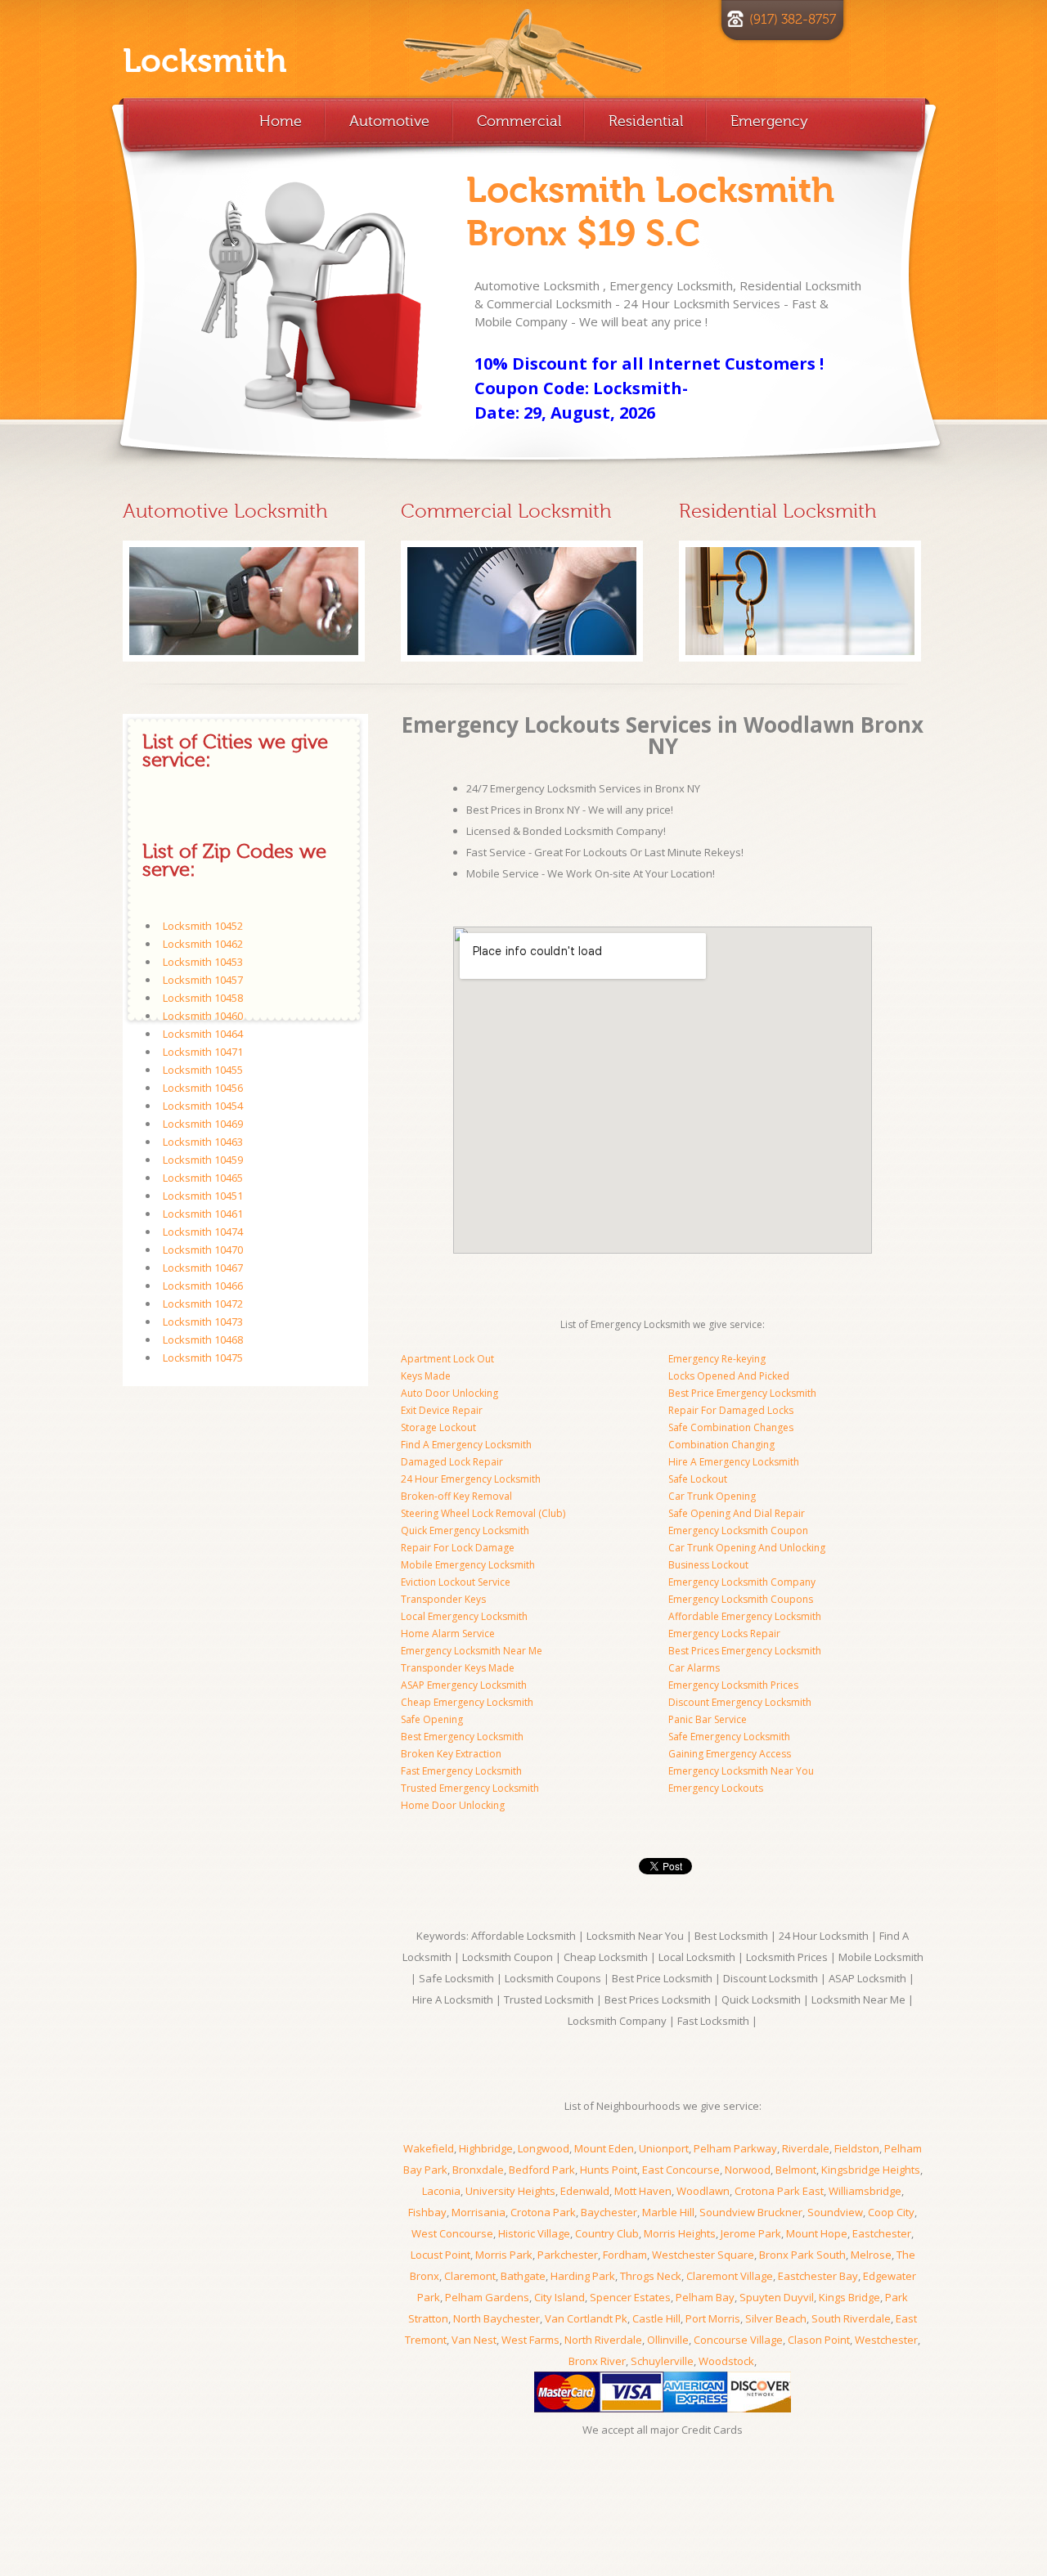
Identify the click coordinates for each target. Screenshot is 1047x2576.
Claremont (470, 2276)
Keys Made (426, 1376)
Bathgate (523, 2276)
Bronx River (597, 2361)
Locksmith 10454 (203, 1106)
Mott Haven (643, 2191)
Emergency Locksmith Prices (733, 1685)
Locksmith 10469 (203, 1124)
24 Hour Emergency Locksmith (471, 1479)
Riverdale (806, 2148)
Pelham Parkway (735, 2148)
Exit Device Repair (442, 1410)
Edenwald (585, 2191)
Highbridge (486, 2148)
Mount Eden (604, 2148)
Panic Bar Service (708, 1719)
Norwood (748, 2170)
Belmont (796, 2170)
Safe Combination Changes (731, 1427)
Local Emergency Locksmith (464, 1616)
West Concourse (452, 2233)
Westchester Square (703, 2255)
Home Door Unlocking (453, 1805)
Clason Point (819, 2340)
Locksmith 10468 (203, 1340)
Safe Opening (432, 1719)
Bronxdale (478, 2170)
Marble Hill (668, 2212)
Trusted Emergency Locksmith (470, 1788)
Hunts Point (609, 2170)
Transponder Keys (443, 1599)
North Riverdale (603, 2340)
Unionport (664, 2148)
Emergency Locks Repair (724, 1634)
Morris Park (504, 2255)
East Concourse (681, 2170)
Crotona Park (543, 2212)
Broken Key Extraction (451, 1754)
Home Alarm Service (448, 1634)
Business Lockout (708, 1565)
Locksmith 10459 (203, 1160)
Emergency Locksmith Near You (741, 1771)
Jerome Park (751, 2233)
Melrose (871, 2255)
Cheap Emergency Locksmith (467, 1702)
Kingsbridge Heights (871, 2170)
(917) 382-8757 (793, 20)
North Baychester (497, 2318)
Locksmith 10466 (203, 1286)
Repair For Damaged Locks (731, 1410)
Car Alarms (694, 1668)
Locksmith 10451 (203, 1196)
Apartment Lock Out (447, 1359)
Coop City (891, 2212)
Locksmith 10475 (203, 1358)
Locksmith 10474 (203, 1232)
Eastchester (882, 2233)
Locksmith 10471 (203, 1052)
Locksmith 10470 (203, 1250)
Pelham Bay (705, 2297)
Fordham (625, 2255)
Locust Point (440, 2255)
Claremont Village (730, 2276)
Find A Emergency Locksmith (466, 1445)
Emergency (769, 121)
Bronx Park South (802, 2255)
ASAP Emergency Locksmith (464, 1685)
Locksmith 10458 (203, 998)
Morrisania (479, 2212)
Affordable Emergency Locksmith (745, 1616)
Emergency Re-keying (717, 1359)
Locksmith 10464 (203, 1034)
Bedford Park (542, 2170)
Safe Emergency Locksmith (729, 1737)
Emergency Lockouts (716, 1788)
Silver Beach (776, 2318)
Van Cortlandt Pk (586, 2318)
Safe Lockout (698, 1479)
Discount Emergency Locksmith (740, 1702)
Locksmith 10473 (203, 1322)
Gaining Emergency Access (730, 1754)
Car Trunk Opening (712, 1496)
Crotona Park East (779, 2191)
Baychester (609, 2212)
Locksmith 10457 (203, 980)
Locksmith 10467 (203, 1268)
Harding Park (583, 2276)
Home (281, 121)
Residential (646, 121)
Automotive (389, 121)
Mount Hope (817, 2233)
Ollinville (668, 2340)
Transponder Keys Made (458, 1668)
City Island (559, 2297)
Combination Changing (721, 1445)
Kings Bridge (849, 2297)
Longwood (544, 2148)
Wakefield (429, 2148)
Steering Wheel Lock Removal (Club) (483, 1513)
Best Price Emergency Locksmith (742, 1393)
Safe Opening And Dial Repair (737, 1513)
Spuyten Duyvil (777, 2297)
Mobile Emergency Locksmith (468, 1565)
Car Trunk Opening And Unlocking (747, 1548)
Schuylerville (662, 2361)
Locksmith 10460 (203, 1016)
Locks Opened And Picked (729, 1376)
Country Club (607, 2233)
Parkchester (568, 2255)
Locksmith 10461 (203, 1214)
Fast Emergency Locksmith (461, 1771)
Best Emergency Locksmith (462, 1737)
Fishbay (427, 2212)
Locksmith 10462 (203, 944)
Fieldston (857, 2148)
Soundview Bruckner (751, 2212)
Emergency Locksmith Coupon (738, 1530)
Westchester (886, 2340)
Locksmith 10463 (203, 1142)
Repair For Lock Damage (458, 1548)
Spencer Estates (630, 2297)
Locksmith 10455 (203, 1070)
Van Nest (474, 2340)
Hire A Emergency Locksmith (734, 1462)
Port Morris (713, 2318)
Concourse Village (738, 2340)
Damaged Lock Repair (452, 1462)
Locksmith (205, 61)
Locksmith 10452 (203, 926)
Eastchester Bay (818, 2276)
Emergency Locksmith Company (742, 1582)
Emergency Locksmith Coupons (741, 1599)
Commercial (519, 121)
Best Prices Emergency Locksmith (745, 1651)
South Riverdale (851, 2318)
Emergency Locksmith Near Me (472, 1651)
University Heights (510, 2191)
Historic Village (534, 2233)
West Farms (530, 2340)
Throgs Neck (651, 2276)
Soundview (835, 2212)
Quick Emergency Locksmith (465, 1530)
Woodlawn (703, 2191)
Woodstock (726, 2361)
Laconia (441, 2191)
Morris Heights (680, 2233)
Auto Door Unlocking (449, 1393)
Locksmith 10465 (203, 1178)
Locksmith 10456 (203, 1088)
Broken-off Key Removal (456, 1496)
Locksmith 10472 (203, 1304)
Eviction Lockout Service (456, 1582)
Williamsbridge (865, 2191)
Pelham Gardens (487, 2297)
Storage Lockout (438, 1427)
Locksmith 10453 (203, 962)
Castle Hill (656, 2318)
